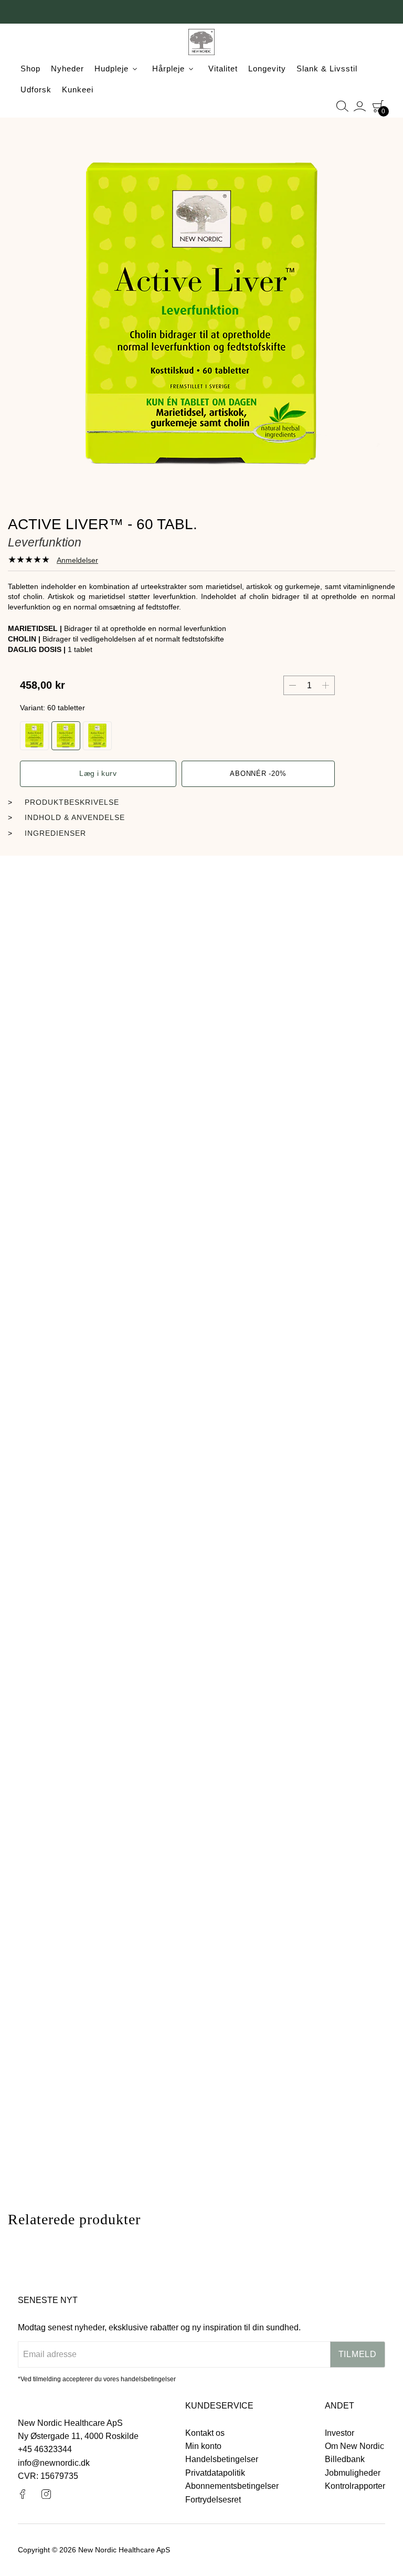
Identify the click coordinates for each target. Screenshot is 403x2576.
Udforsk (36, 90)
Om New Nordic (354, 2446)
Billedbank (345, 2459)
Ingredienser (55, 833)
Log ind (360, 106)
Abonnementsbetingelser (232, 2486)
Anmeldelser (77, 560)
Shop (30, 69)
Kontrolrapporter (355, 2486)
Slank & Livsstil (327, 69)
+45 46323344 (45, 2449)
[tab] (53, 560)
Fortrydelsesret (213, 2500)
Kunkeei (78, 90)
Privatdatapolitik (215, 2473)
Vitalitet (223, 69)
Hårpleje (168, 69)
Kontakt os (205, 2433)
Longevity (267, 69)
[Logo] (201, 44)
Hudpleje (112, 69)
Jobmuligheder (353, 2473)
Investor (340, 2433)
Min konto (203, 2446)
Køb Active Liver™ (201, 990)
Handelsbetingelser (222, 2459)
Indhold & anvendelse (75, 817)
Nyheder (67, 69)
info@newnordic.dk (54, 2463)
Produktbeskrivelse (72, 802)
